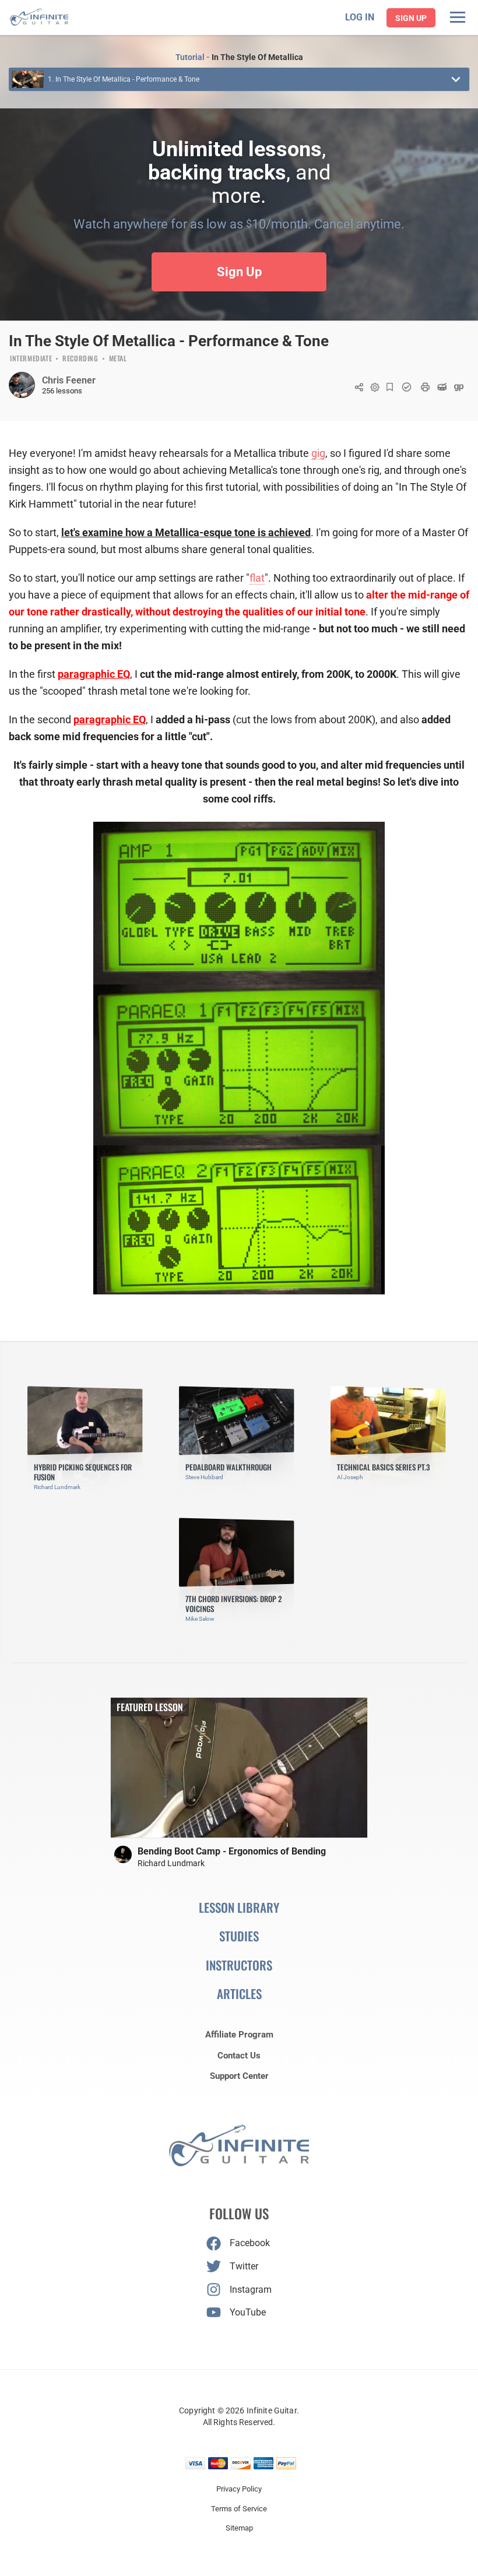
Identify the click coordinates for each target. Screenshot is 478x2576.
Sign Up (411, 18)
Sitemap (239, 2528)
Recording (80, 359)
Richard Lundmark (171, 1863)
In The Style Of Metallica (257, 57)
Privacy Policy (239, 2489)
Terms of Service (239, 2509)
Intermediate (31, 359)
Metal (118, 359)
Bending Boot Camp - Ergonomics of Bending (232, 1851)
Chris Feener (69, 380)
